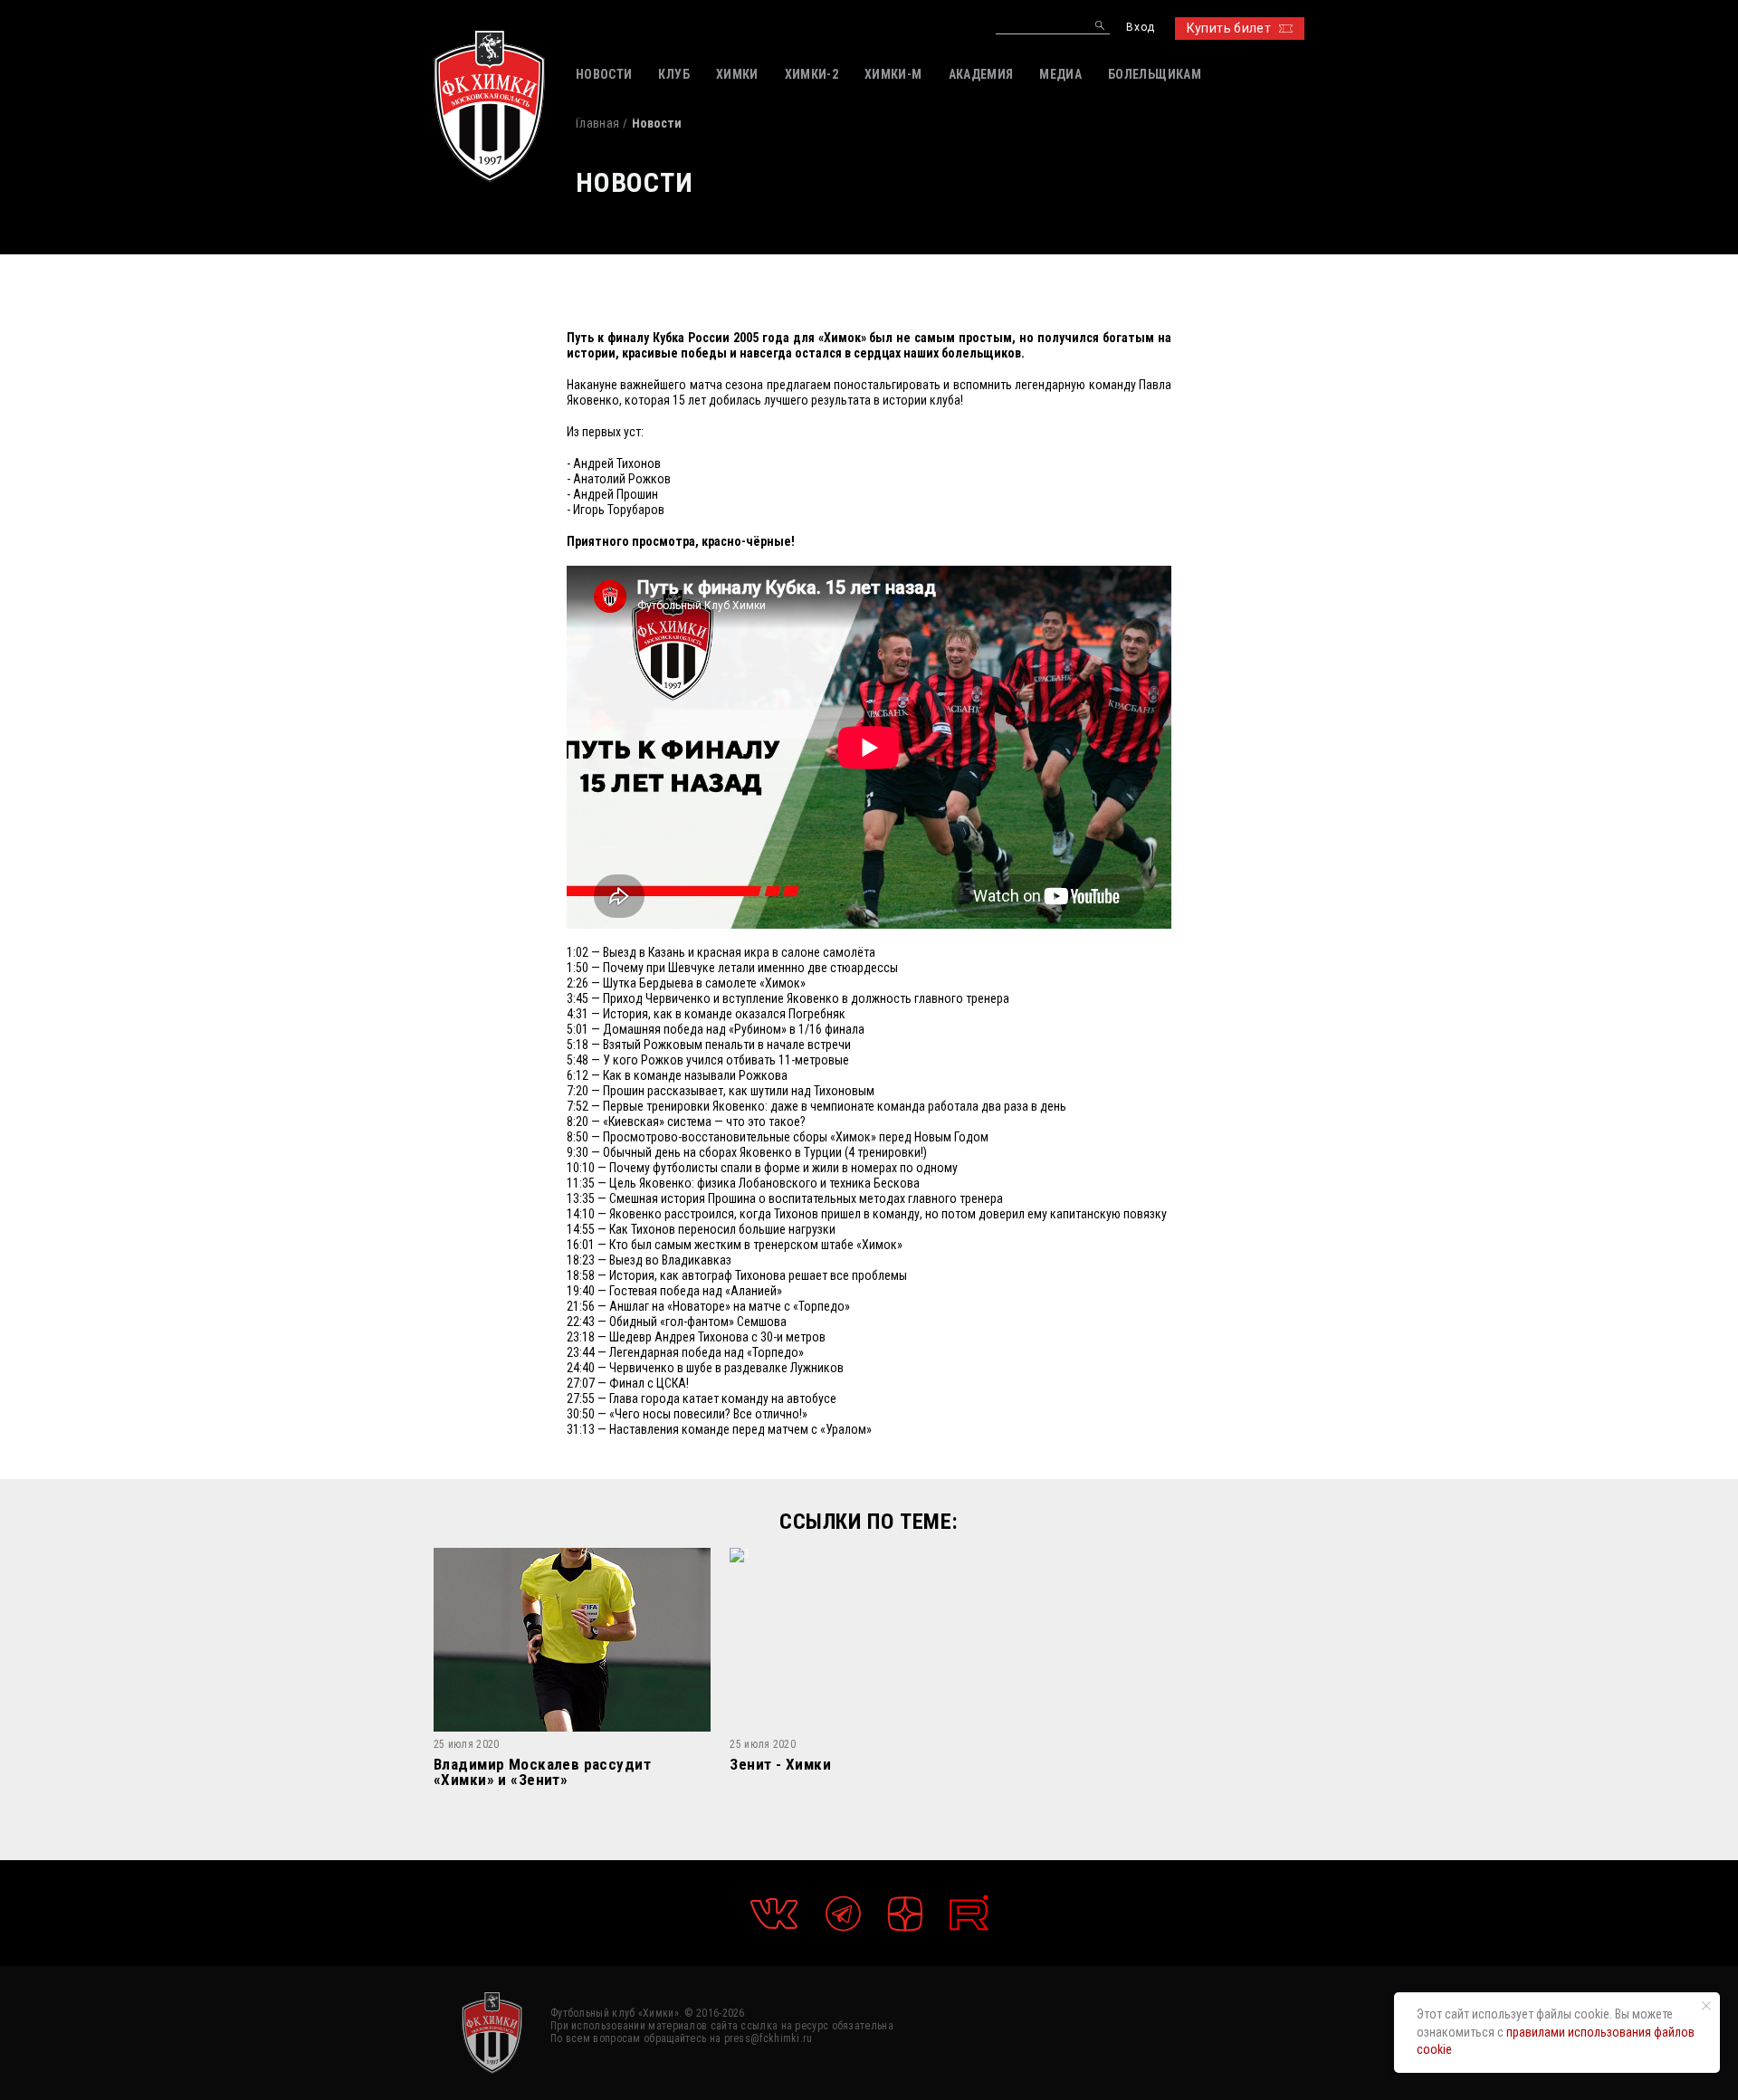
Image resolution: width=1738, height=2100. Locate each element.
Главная (597, 123)
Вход (1140, 28)
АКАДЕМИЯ (981, 74)
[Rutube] (969, 1913)
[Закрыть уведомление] (1706, 2006)
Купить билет (1229, 28)
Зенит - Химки (780, 1765)
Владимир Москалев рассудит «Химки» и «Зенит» (542, 1772)
